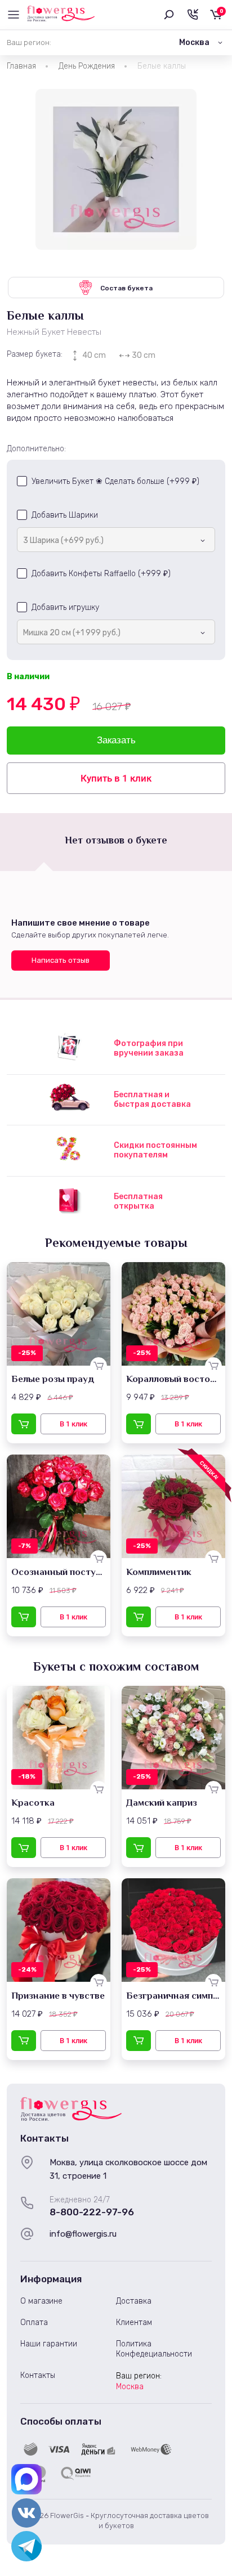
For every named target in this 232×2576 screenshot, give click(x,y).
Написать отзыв (61, 960)
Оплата (34, 2323)
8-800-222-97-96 (92, 2212)
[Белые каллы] (116, 169)
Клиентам (134, 2323)
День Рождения (87, 66)
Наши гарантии (49, 2344)
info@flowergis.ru (83, 2234)
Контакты (38, 2375)
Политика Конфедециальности (154, 2349)
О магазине (41, 2301)
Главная (21, 66)
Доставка (134, 2301)
